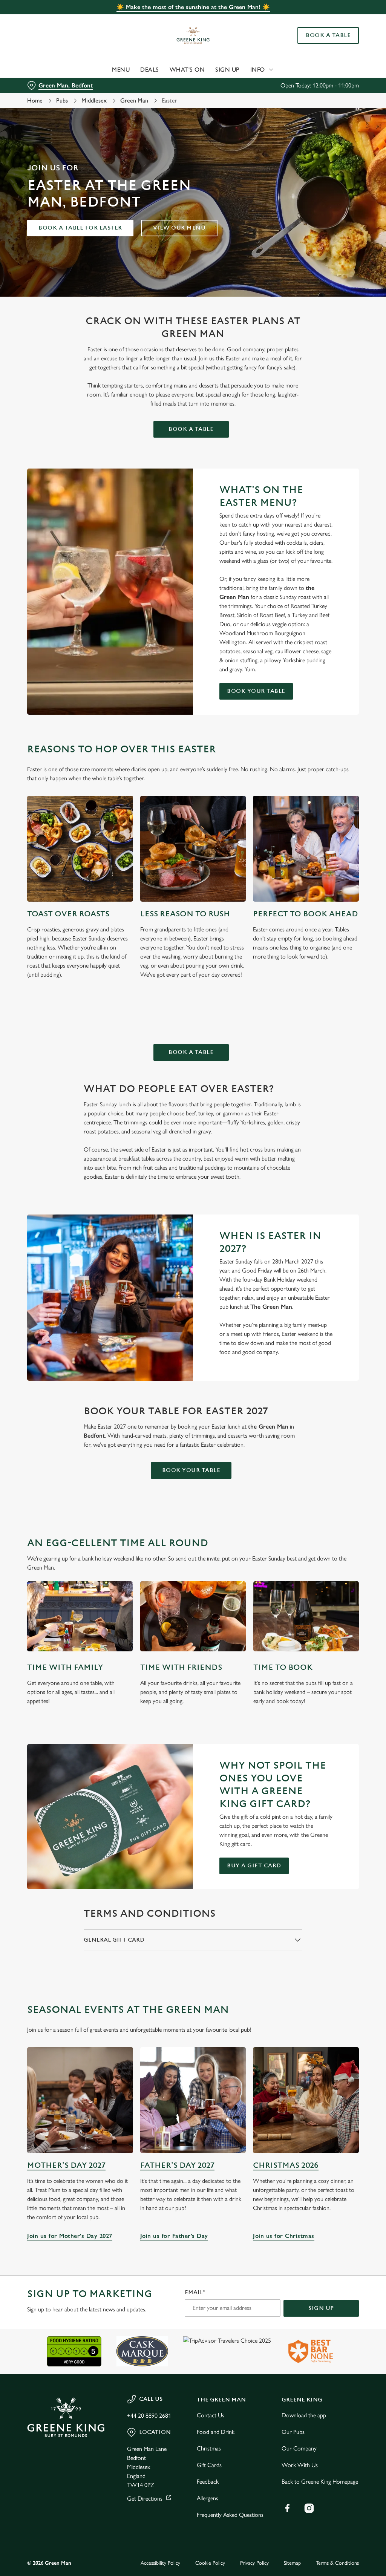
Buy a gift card (254, 1866)
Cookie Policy (210, 2563)
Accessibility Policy (160, 2563)
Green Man (134, 100)
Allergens (208, 2498)
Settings (332, 1338)
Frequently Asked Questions (230, 2515)
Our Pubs (293, 2432)
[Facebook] (287, 2508)
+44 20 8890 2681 (149, 2416)
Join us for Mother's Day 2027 (80, 2100)
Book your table (256, 691)
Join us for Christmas (306, 2100)
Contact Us (211, 2415)
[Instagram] (309, 2508)
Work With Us (300, 2465)
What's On (187, 70)
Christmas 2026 (286, 2165)
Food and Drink (216, 2432)
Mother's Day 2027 (66, 2165)
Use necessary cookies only (192, 1362)
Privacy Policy (254, 2563)
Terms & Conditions (337, 2563)
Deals (150, 70)
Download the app (304, 2415)
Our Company (299, 2448)
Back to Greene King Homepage (320, 2482)
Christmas (209, 2448)
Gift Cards (209, 2465)
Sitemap (292, 2563)
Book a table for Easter (80, 228)
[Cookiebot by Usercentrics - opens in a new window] (324, 1208)
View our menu (179, 228)
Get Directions (145, 2499)
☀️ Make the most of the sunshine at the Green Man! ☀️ (193, 7)
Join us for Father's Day (193, 2100)
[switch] (151, 1310)
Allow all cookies (303, 1362)
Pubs (62, 100)
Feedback (208, 2482)
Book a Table (328, 35)
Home (35, 100)
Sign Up (227, 70)
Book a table (191, 429)
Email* (195, 2292)
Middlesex (94, 100)
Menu (121, 70)
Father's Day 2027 (177, 2165)
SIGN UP (321, 2308)
